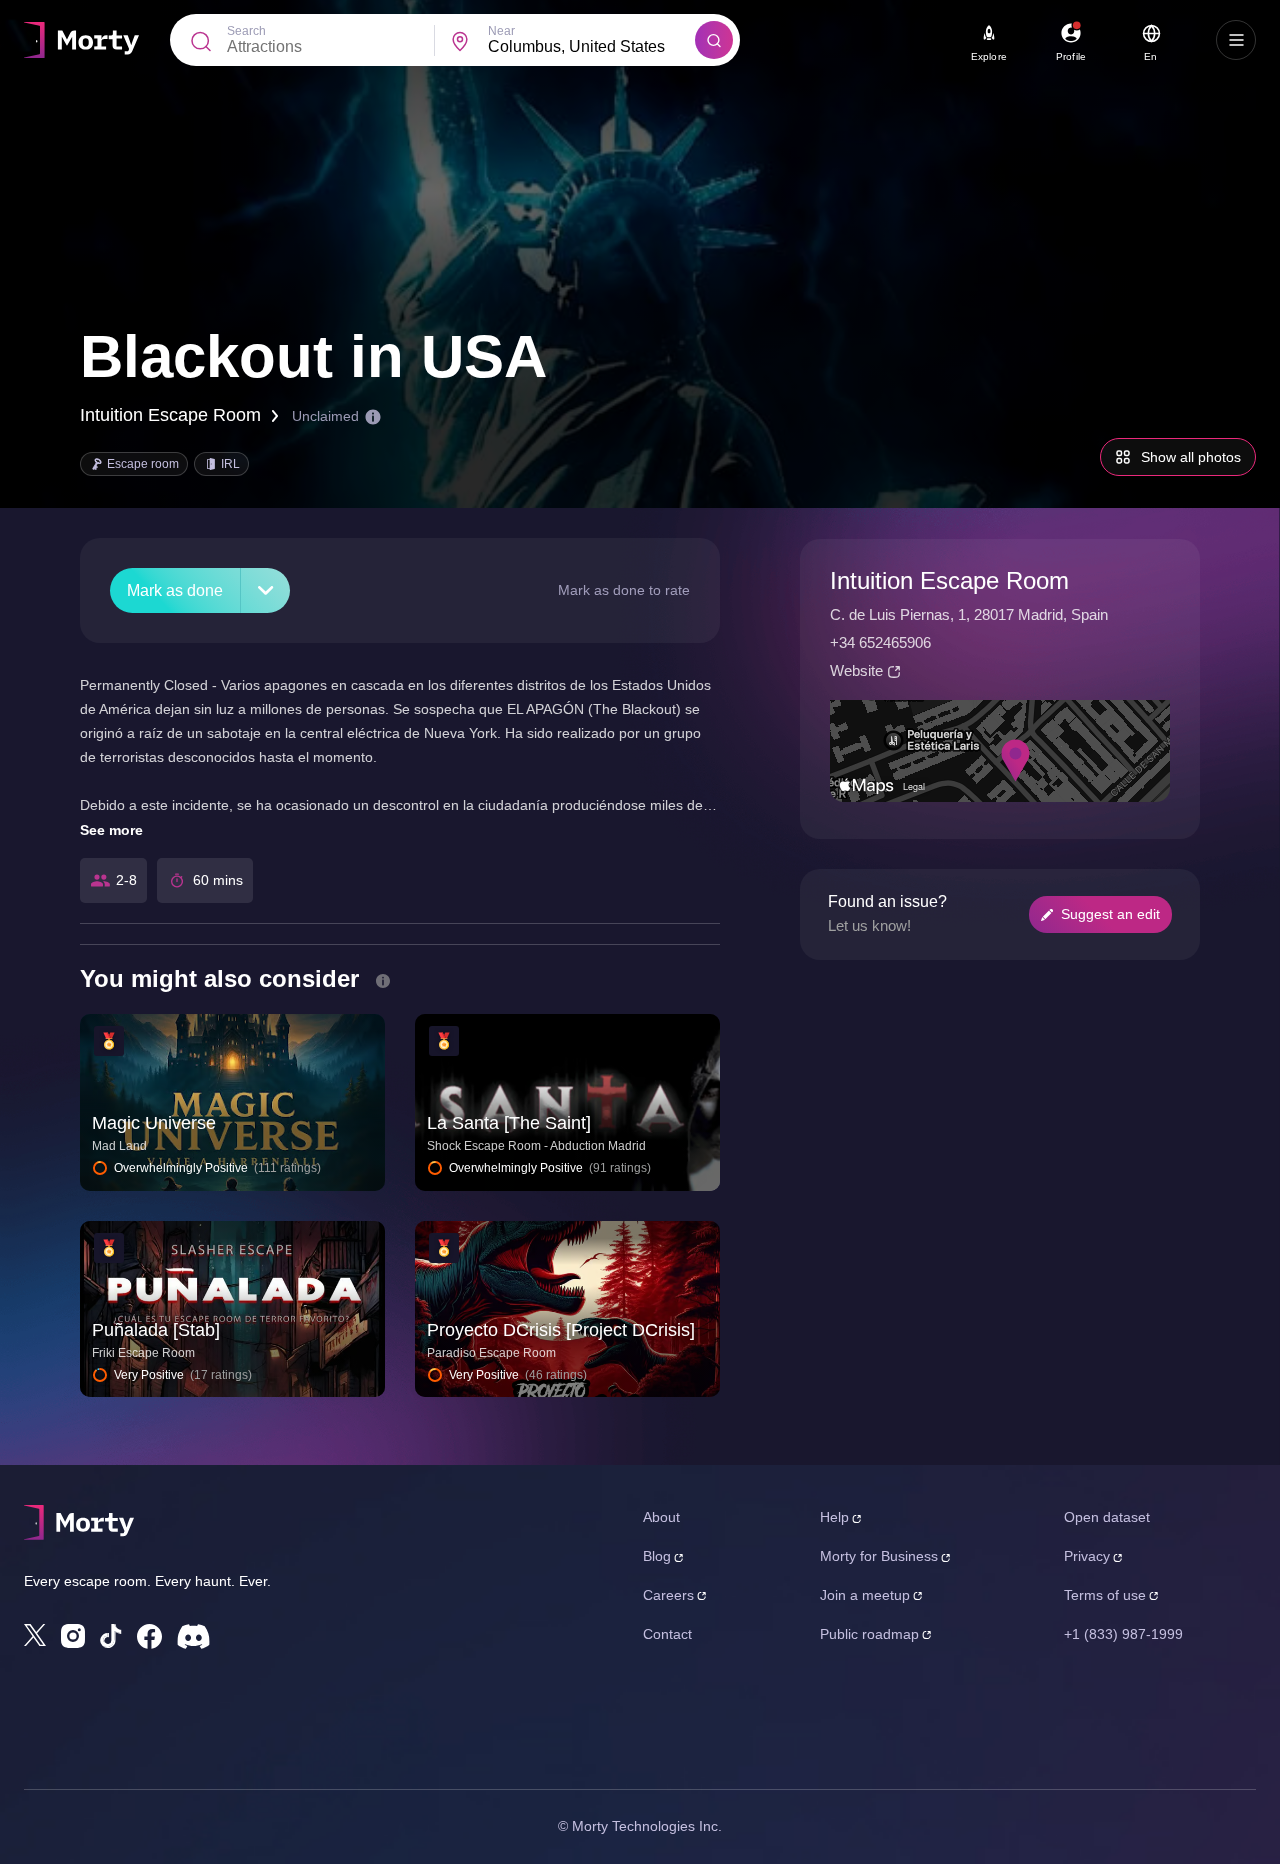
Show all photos (1191, 457)
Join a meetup (865, 1595)
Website (856, 670)
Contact (667, 1634)
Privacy (1087, 1556)
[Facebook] (149, 1636)
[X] (35, 1635)
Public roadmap (869, 1634)
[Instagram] (73, 1636)
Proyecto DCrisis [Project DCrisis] (561, 1330)
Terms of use (1105, 1595)
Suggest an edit (1110, 914)
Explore (989, 56)
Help (834, 1517)
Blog (657, 1556)
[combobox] (591, 47)
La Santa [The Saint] (509, 1123)
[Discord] (193, 1636)
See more (111, 830)
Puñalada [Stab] (156, 1330)
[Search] (714, 40)
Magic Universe (154, 1123)
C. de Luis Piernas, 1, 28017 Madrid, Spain (969, 614)
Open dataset (1107, 1517)
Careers (668, 1595)
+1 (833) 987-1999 (1123, 1634)
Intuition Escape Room (170, 415)
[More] (265, 590)
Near (501, 31)
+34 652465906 (880, 642)
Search (246, 31)
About (661, 1517)
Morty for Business (879, 1556)
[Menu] (1236, 40)
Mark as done (175, 590)
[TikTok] (111, 1636)
